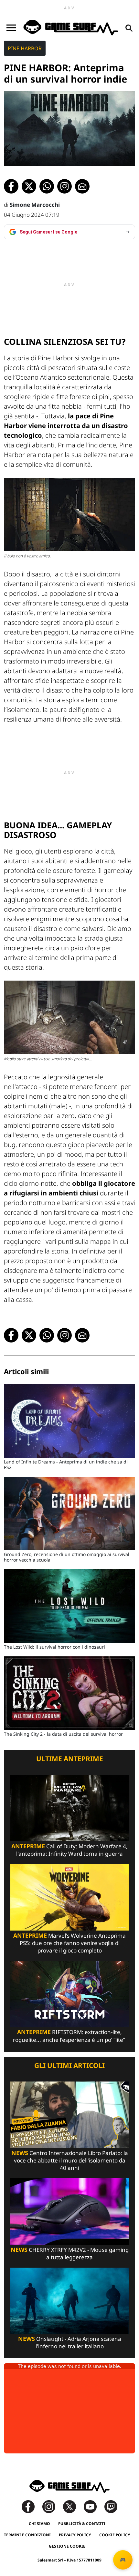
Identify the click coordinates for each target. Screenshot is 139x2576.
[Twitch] (111, 2506)
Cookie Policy (115, 2535)
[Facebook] (31, 2506)
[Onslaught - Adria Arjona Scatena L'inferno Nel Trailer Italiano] (69, 2300)
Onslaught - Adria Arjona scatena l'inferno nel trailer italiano (70, 2342)
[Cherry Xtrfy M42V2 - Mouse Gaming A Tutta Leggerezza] (69, 2211)
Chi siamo (39, 2524)
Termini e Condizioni (27, 2535)
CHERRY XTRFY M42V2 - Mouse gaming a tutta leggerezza (70, 2253)
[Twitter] (73, 2506)
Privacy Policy (75, 2535)
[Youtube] (93, 2506)
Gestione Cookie (67, 2546)
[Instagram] (52, 2506)
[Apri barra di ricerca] (129, 28)
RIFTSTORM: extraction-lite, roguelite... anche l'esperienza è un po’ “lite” (70, 2036)
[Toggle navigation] (11, 28)
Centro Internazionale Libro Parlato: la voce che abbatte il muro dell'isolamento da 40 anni (70, 2160)
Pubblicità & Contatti (82, 2524)
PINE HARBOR (25, 48)
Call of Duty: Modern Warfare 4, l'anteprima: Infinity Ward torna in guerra (69, 1850)
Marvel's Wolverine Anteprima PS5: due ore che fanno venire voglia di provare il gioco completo (69, 1943)
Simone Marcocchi (35, 205)
